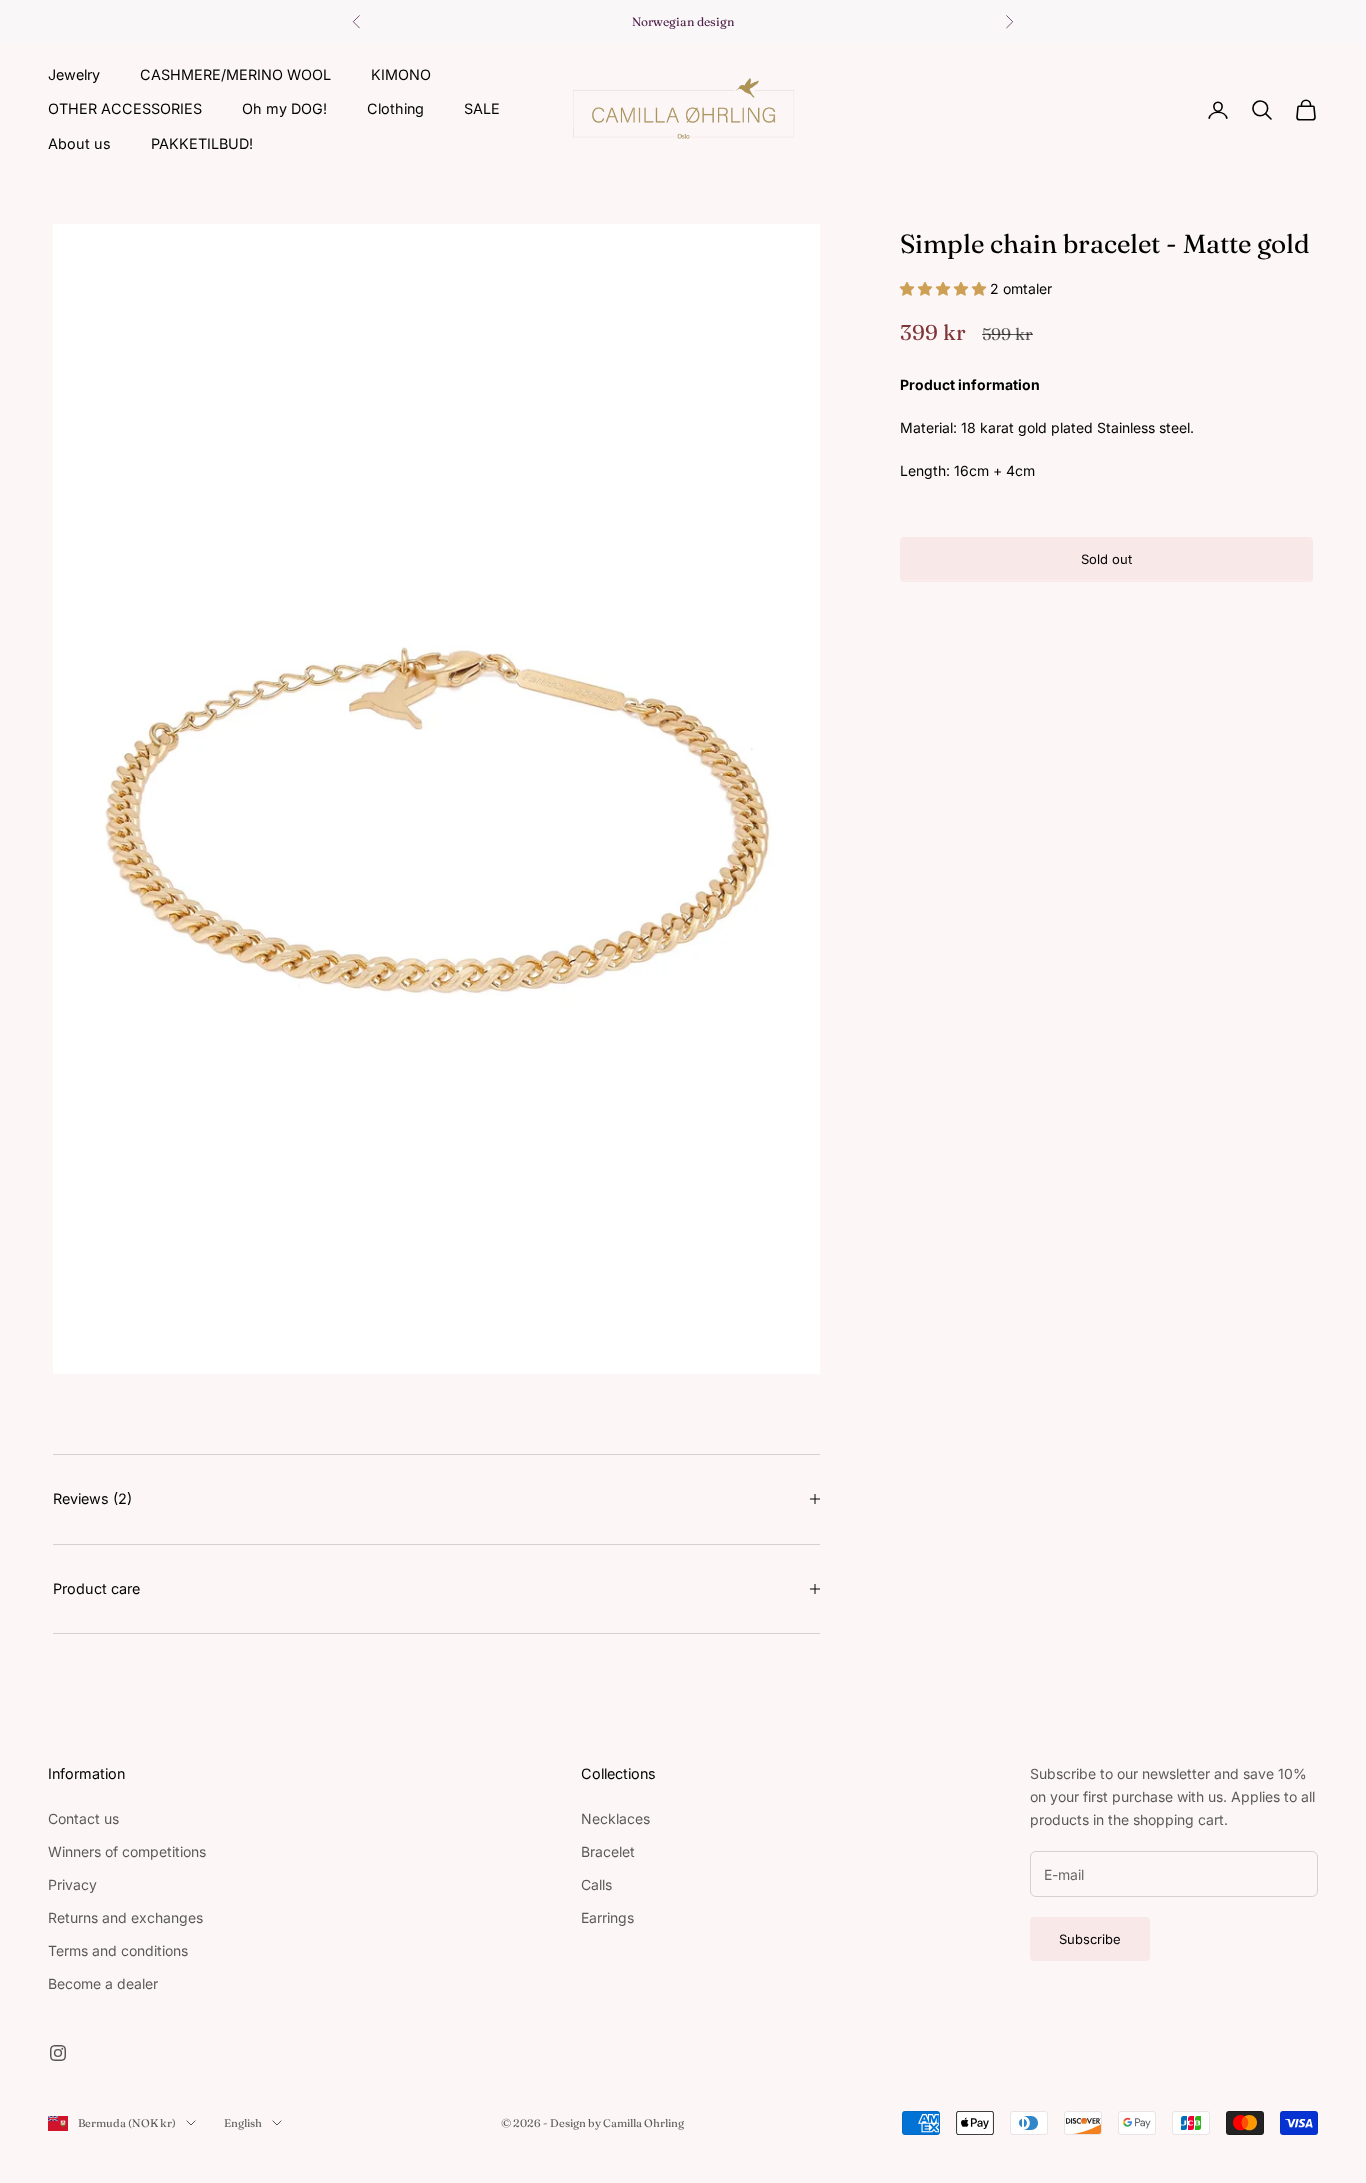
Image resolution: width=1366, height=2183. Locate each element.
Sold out (1106, 559)
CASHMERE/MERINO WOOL (235, 74)
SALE (482, 108)
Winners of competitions (127, 1851)
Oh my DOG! (284, 108)
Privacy (72, 1884)
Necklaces (615, 1818)
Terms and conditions (118, 1950)
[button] (945, 288)
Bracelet (608, 1851)
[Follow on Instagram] (58, 2053)
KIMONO (401, 74)
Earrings (607, 1917)
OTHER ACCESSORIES (125, 108)
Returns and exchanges (125, 1917)
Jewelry (74, 74)
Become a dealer (103, 1983)
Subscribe (1090, 1939)
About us (79, 143)
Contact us (83, 1818)
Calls (596, 1884)
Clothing (395, 108)
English (243, 2123)
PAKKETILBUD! (202, 143)
